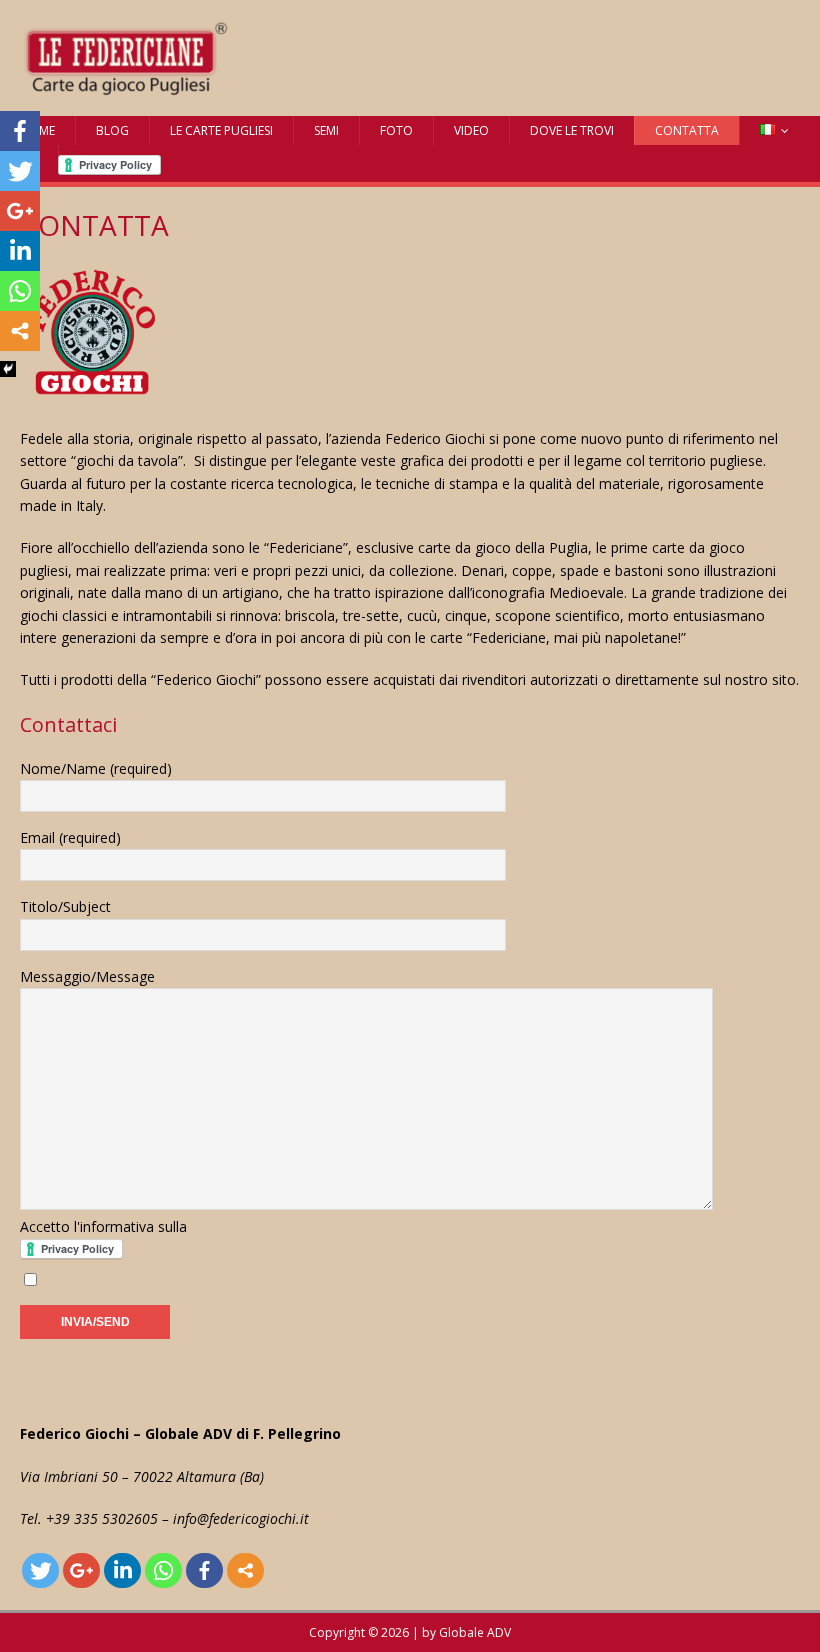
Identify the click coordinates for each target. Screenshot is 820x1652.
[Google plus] (81, 1570)
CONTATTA (687, 130)
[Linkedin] (122, 1570)
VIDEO (471, 130)
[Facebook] (204, 1570)
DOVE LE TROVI (572, 130)
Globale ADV (475, 1632)
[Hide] (8, 369)
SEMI (326, 130)
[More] (245, 1570)
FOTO (396, 130)
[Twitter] (40, 1570)
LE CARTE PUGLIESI (221, 130)
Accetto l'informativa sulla (103, 1226)
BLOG (112, 130)
